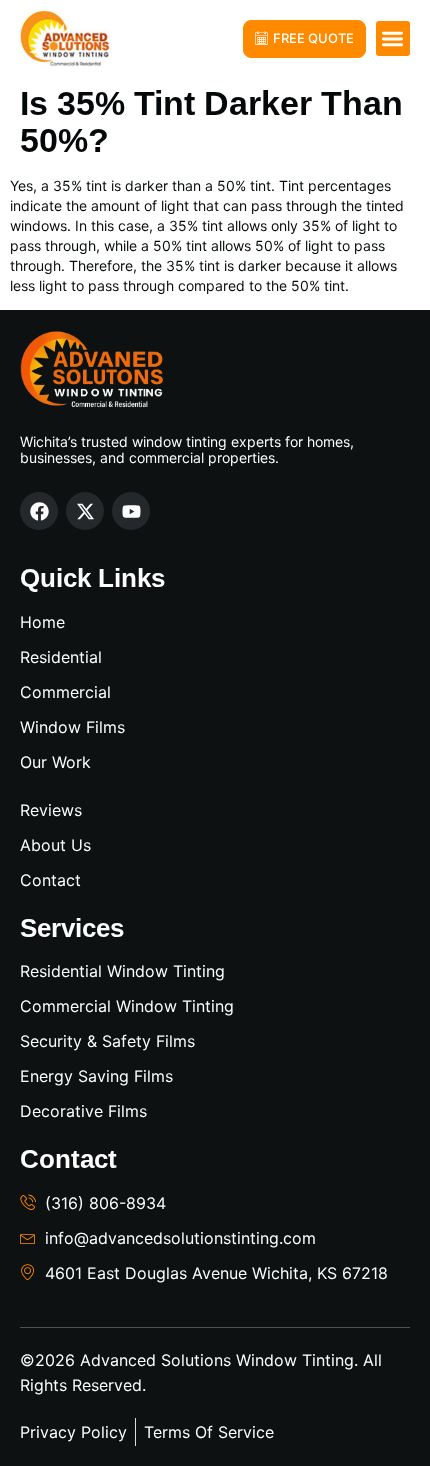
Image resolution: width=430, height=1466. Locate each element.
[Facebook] (39, 511)
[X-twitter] (85, 511)
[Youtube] (131, 511)
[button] (393, 38)
